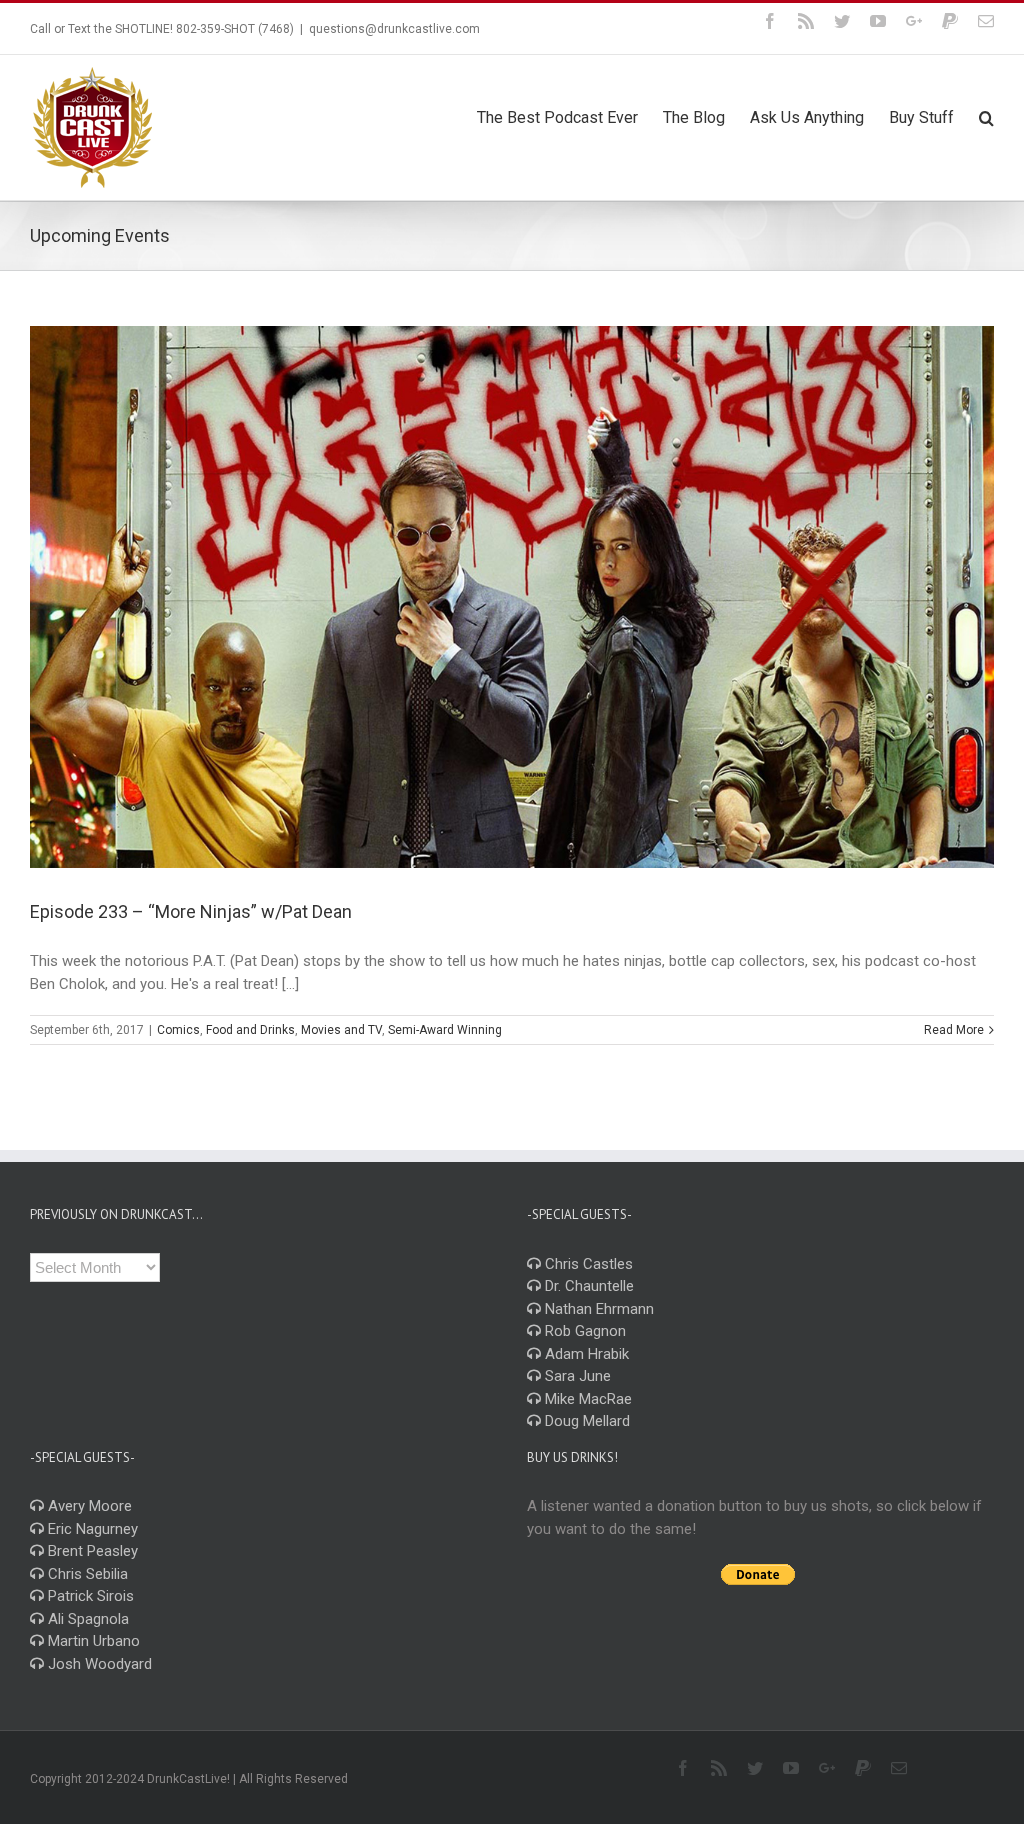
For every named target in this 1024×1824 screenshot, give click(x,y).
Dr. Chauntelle (587, 1286)
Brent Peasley (91, 1551)
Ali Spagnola (86, 1619)
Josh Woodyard (98, 1664)
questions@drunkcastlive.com (394, 29)
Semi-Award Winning (445, 1030)
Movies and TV (341, 1030)
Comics (178, 1030)
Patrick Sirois (89, 1596)
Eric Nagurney (91, 1529)
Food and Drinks (250, 1030)
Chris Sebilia (86, 1574)
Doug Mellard (585, 1421)
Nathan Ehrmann (597, 1309)
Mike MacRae (586, 1399)
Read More (954, 1030)
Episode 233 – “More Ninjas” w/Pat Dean (191, 911)
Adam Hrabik (585, 1354)
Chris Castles (587, 1264)
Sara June (576, 1376)
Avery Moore (88, 1506)
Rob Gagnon (583, 1331)
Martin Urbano (92, 1641)
